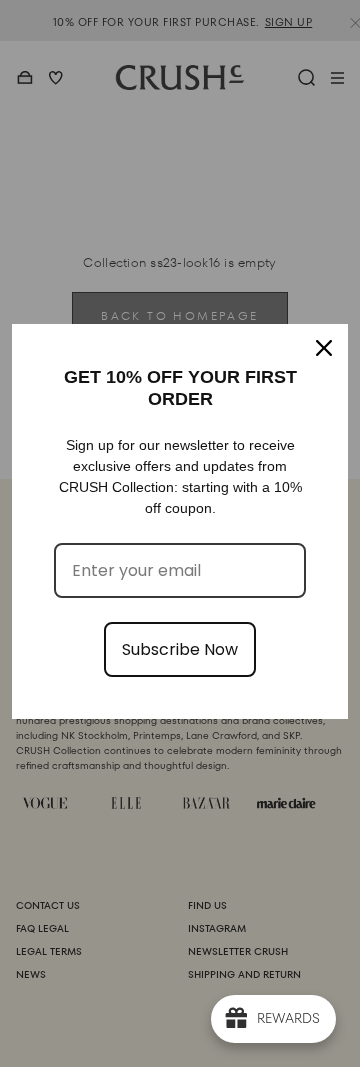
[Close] (324, 348)
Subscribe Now (180, 649)
